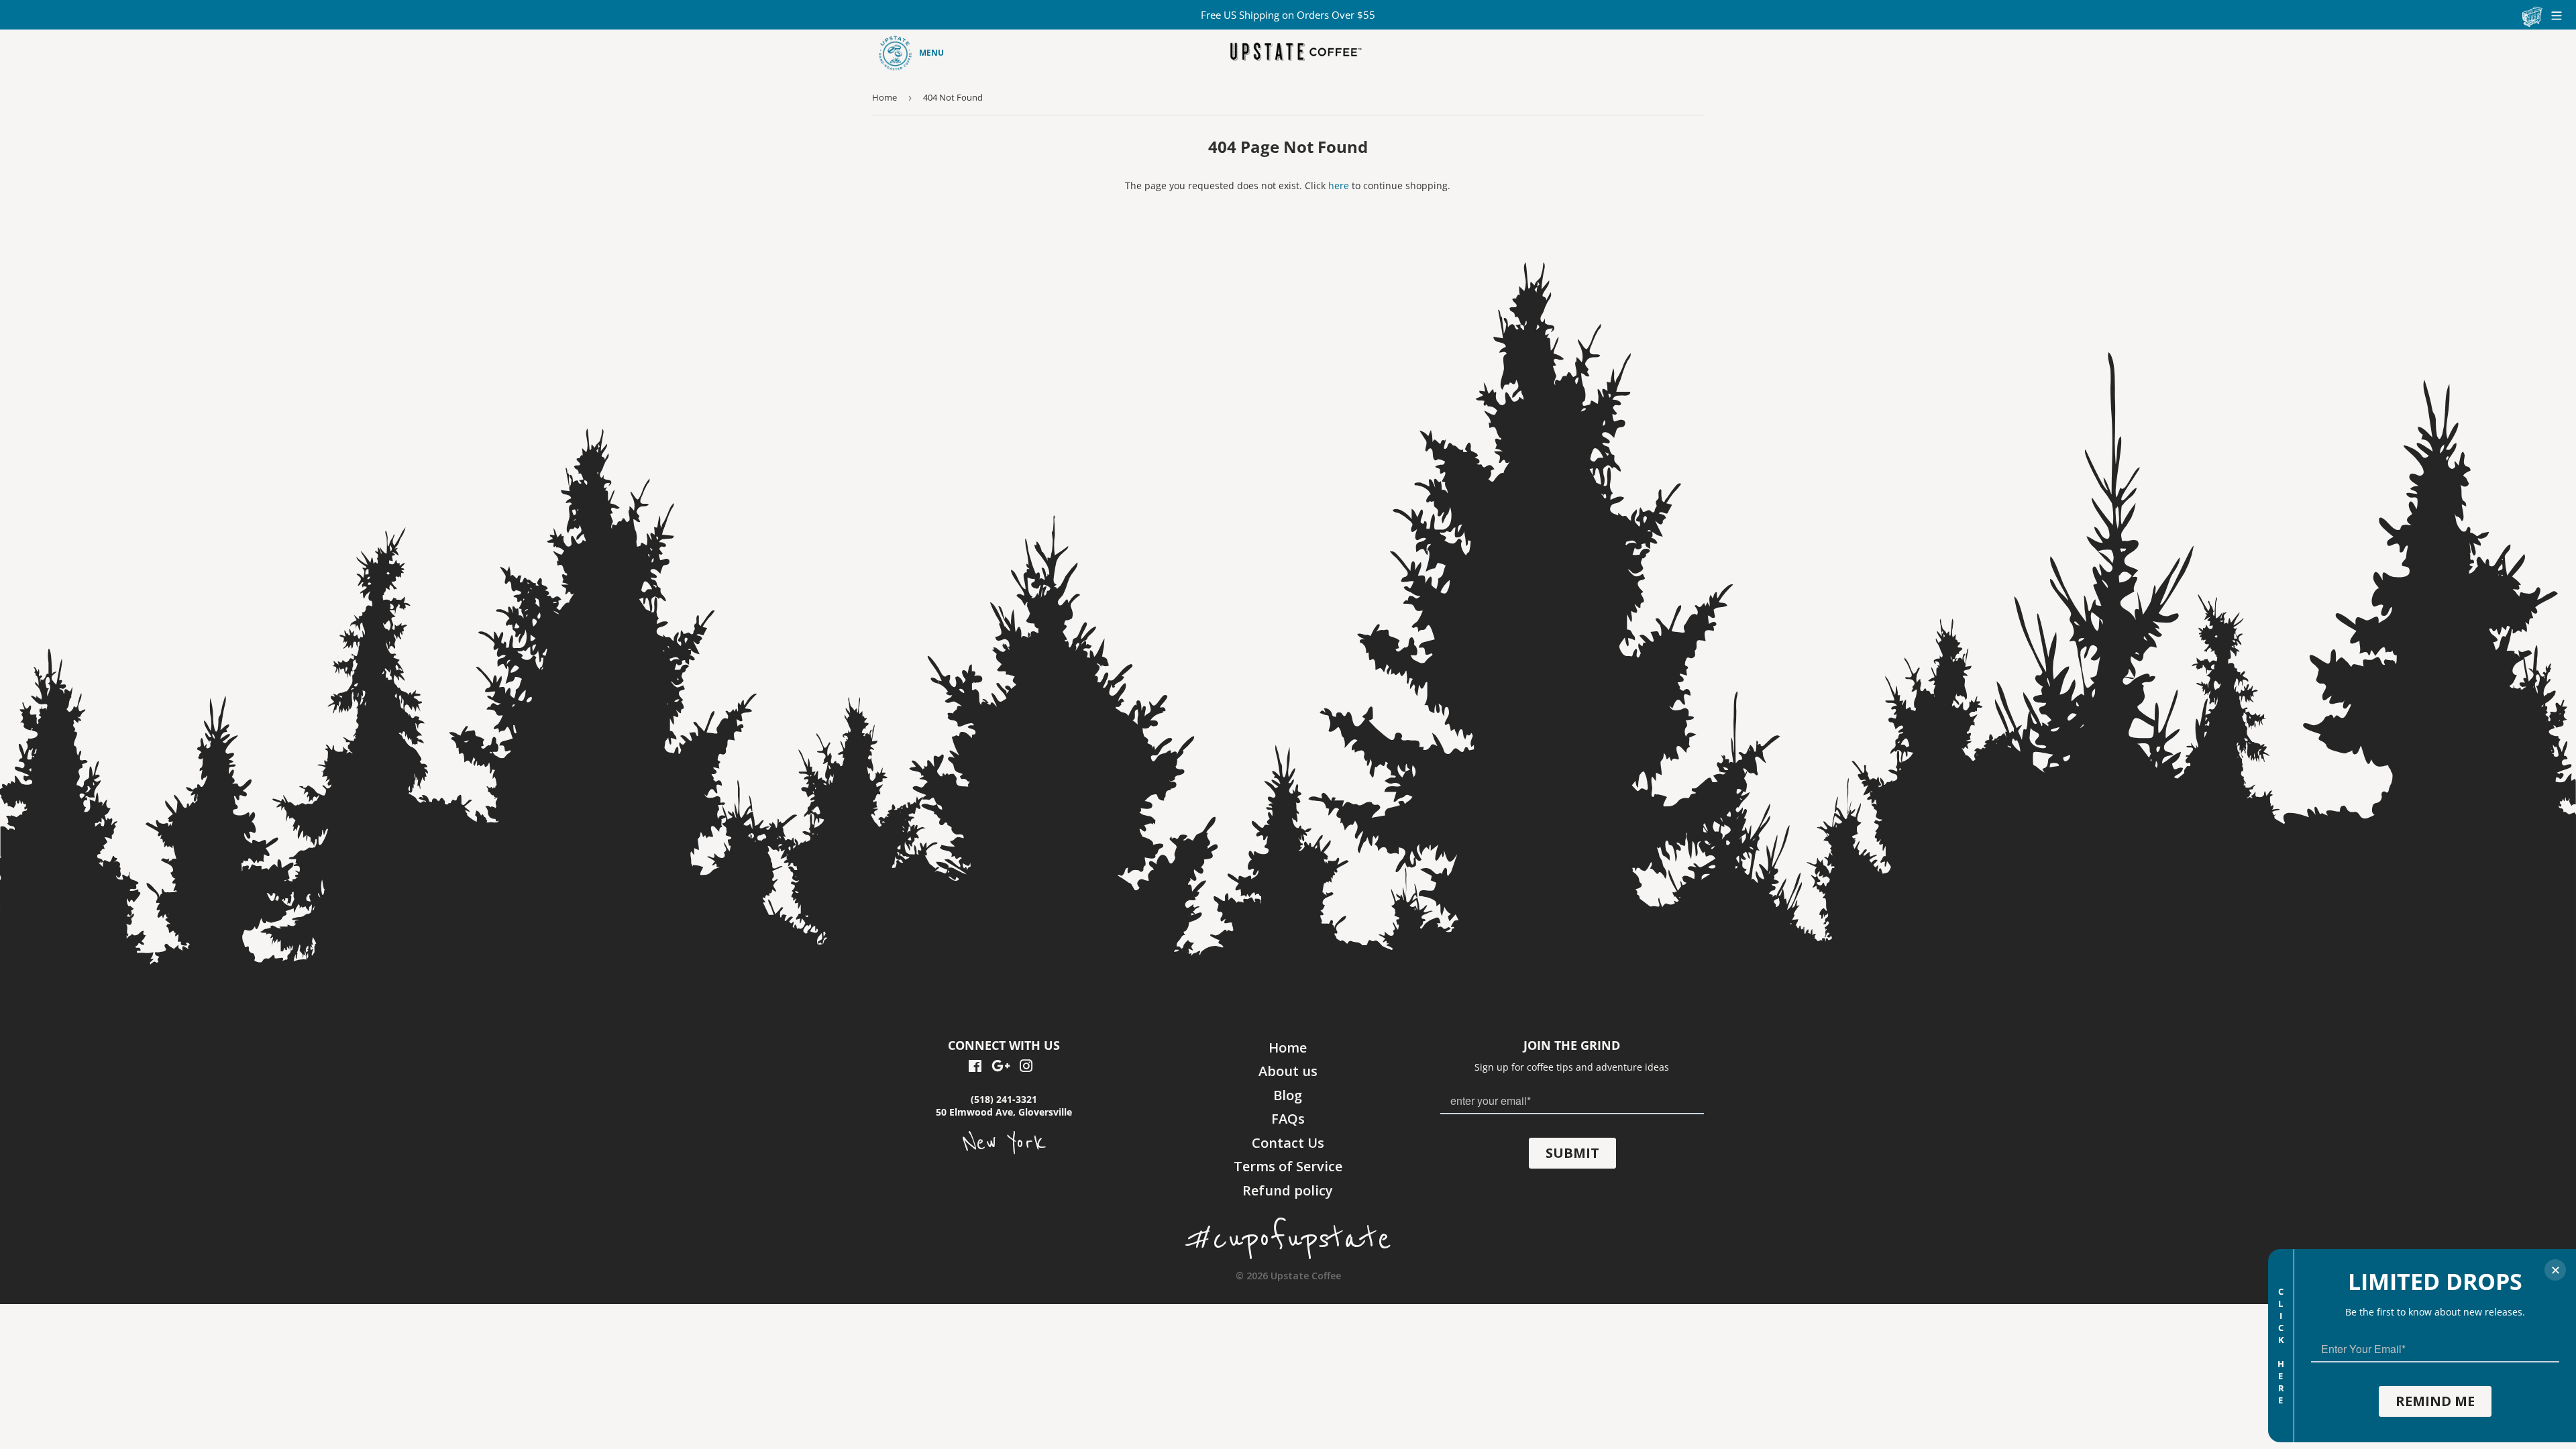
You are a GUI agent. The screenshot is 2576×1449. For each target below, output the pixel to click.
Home (884, 97)
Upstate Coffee (1306, 1276)
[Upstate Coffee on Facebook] (975, 1068)
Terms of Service (1288, 1166)
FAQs (1288, 1119)
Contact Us (1288, 1143)
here (1339, 185)
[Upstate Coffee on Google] (1001, 1068)
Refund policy (1288, 1190)
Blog (1288, 1095)
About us (1288, 1071)
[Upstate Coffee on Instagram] (1026, 1068)
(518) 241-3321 (1004, 1099)
